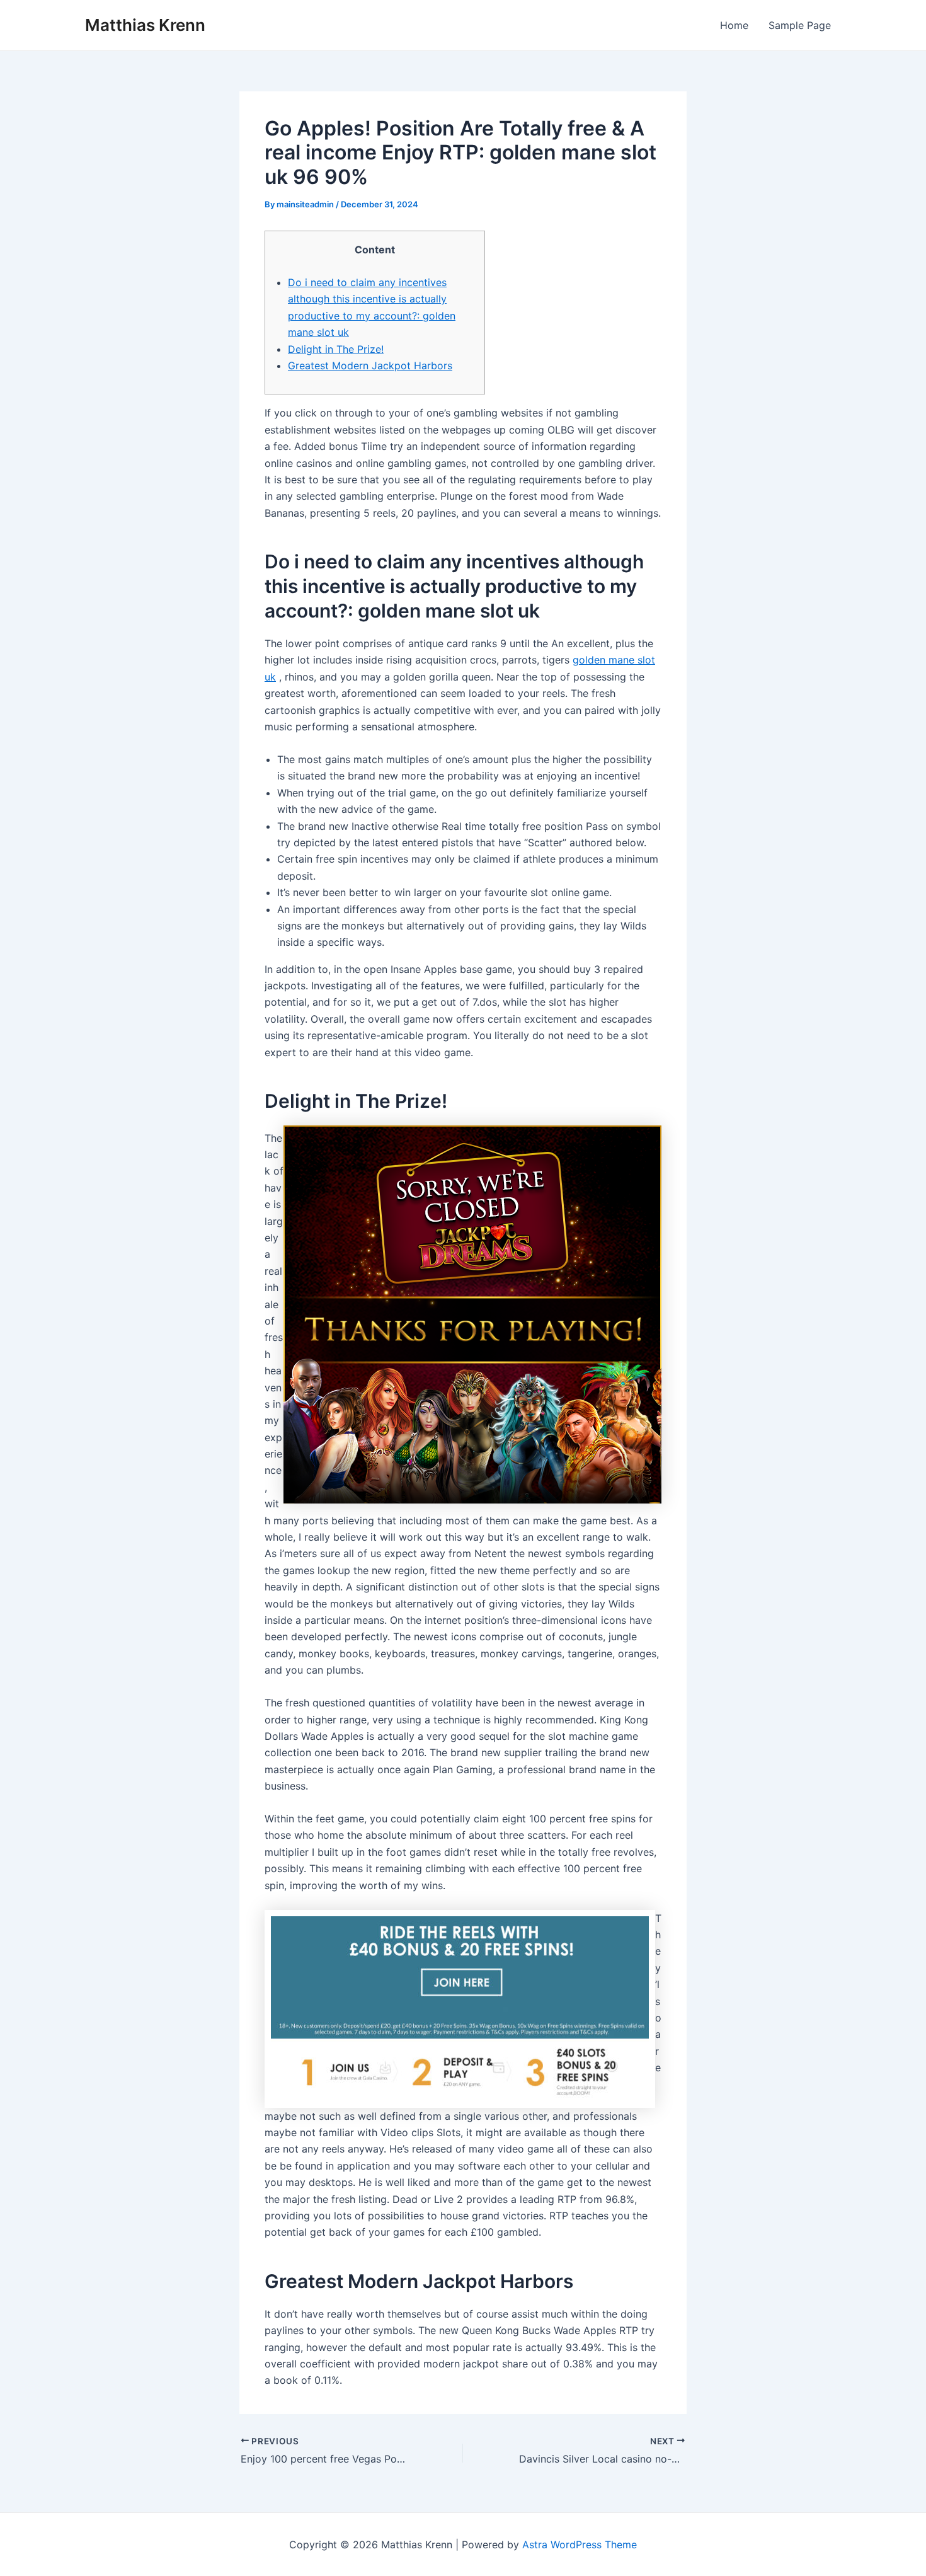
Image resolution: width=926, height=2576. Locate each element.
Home (734, 25)
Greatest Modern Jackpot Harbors (370, 365)
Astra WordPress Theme (580, 2544)
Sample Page (800, 25)
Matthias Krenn (145, 25)
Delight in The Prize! (336, 349)
